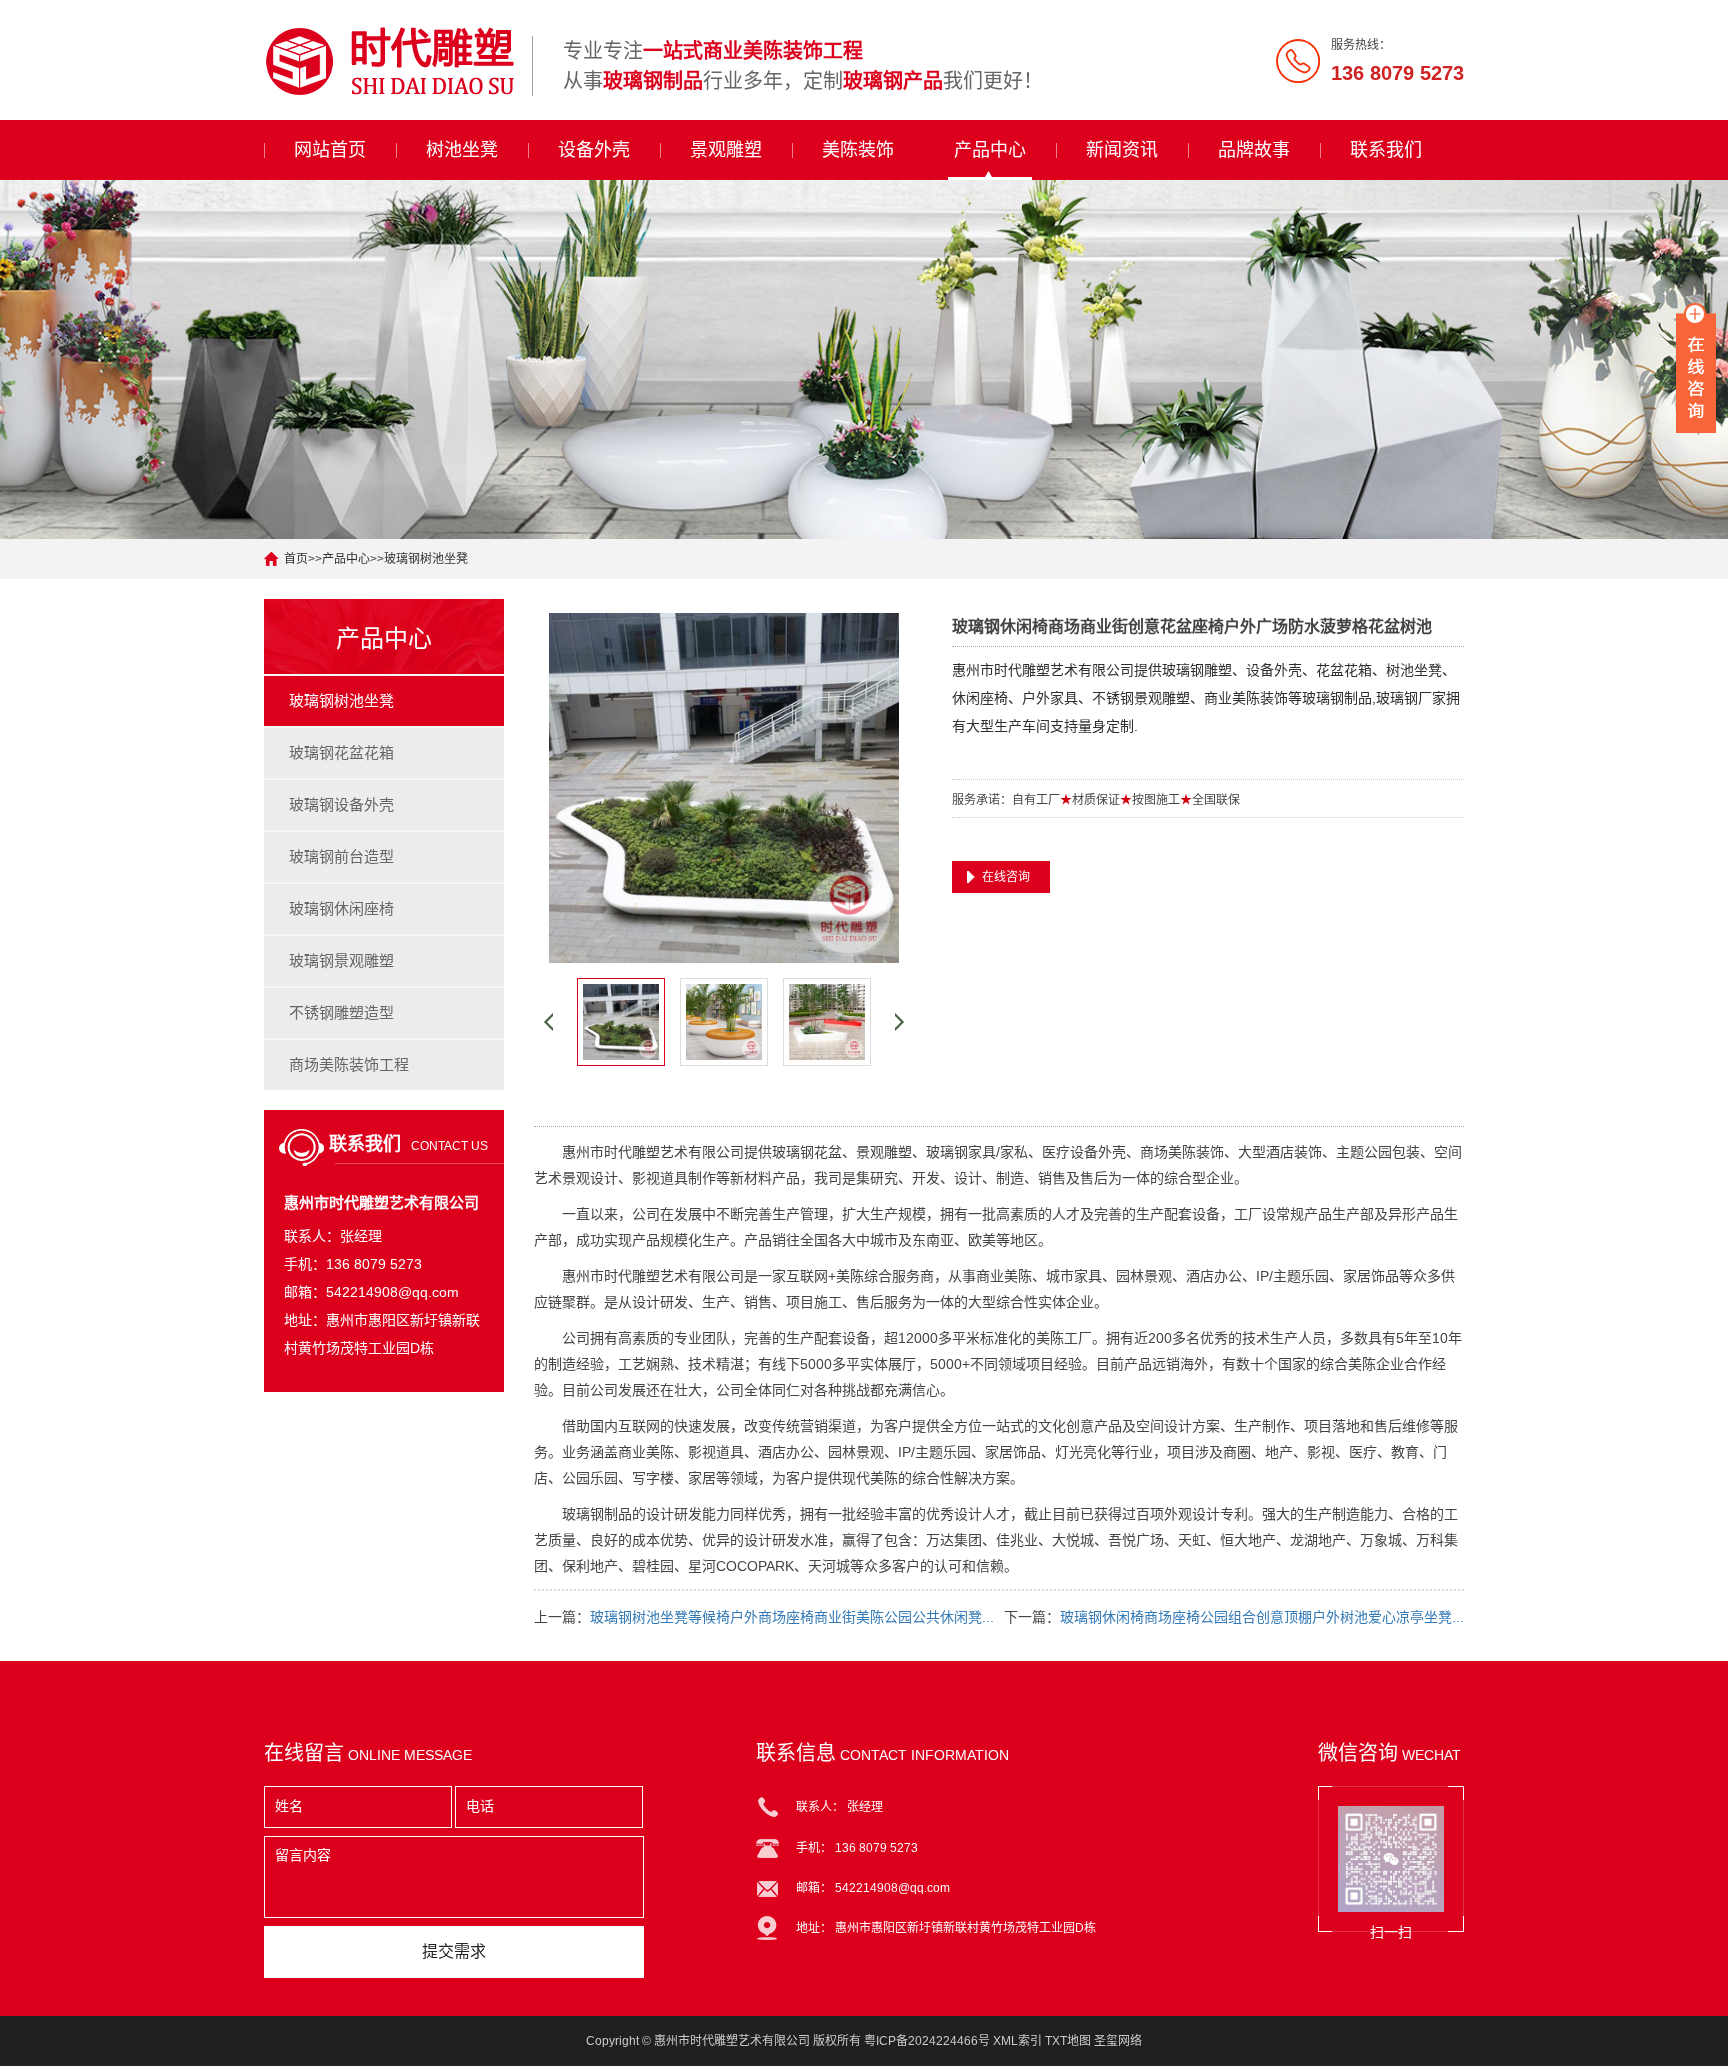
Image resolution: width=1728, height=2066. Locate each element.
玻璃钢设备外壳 (341, 804)
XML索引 (1017, 2041)
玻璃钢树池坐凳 (426, 559)
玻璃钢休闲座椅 (341, 908)
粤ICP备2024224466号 (927, 2041)
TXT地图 (1068, 2041)
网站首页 (330, 150)
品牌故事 (1254, 150)
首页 (296, 559)
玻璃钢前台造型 (341, 856)
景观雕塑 (726, 150)
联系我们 (1386, 150)
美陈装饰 (858, 150)
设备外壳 (594, 150)
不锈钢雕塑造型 (341, 1012)
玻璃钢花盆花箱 (341, 752)
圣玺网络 (1118, 2041)
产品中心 (990, 150)
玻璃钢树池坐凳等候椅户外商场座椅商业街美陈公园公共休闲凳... (792, 1617)
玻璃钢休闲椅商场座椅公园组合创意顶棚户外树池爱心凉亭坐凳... (1262, 1617)
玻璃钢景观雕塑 (341, 960)
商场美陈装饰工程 (349, 1064)
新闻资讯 (1122, 150)
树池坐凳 (462, 150)
